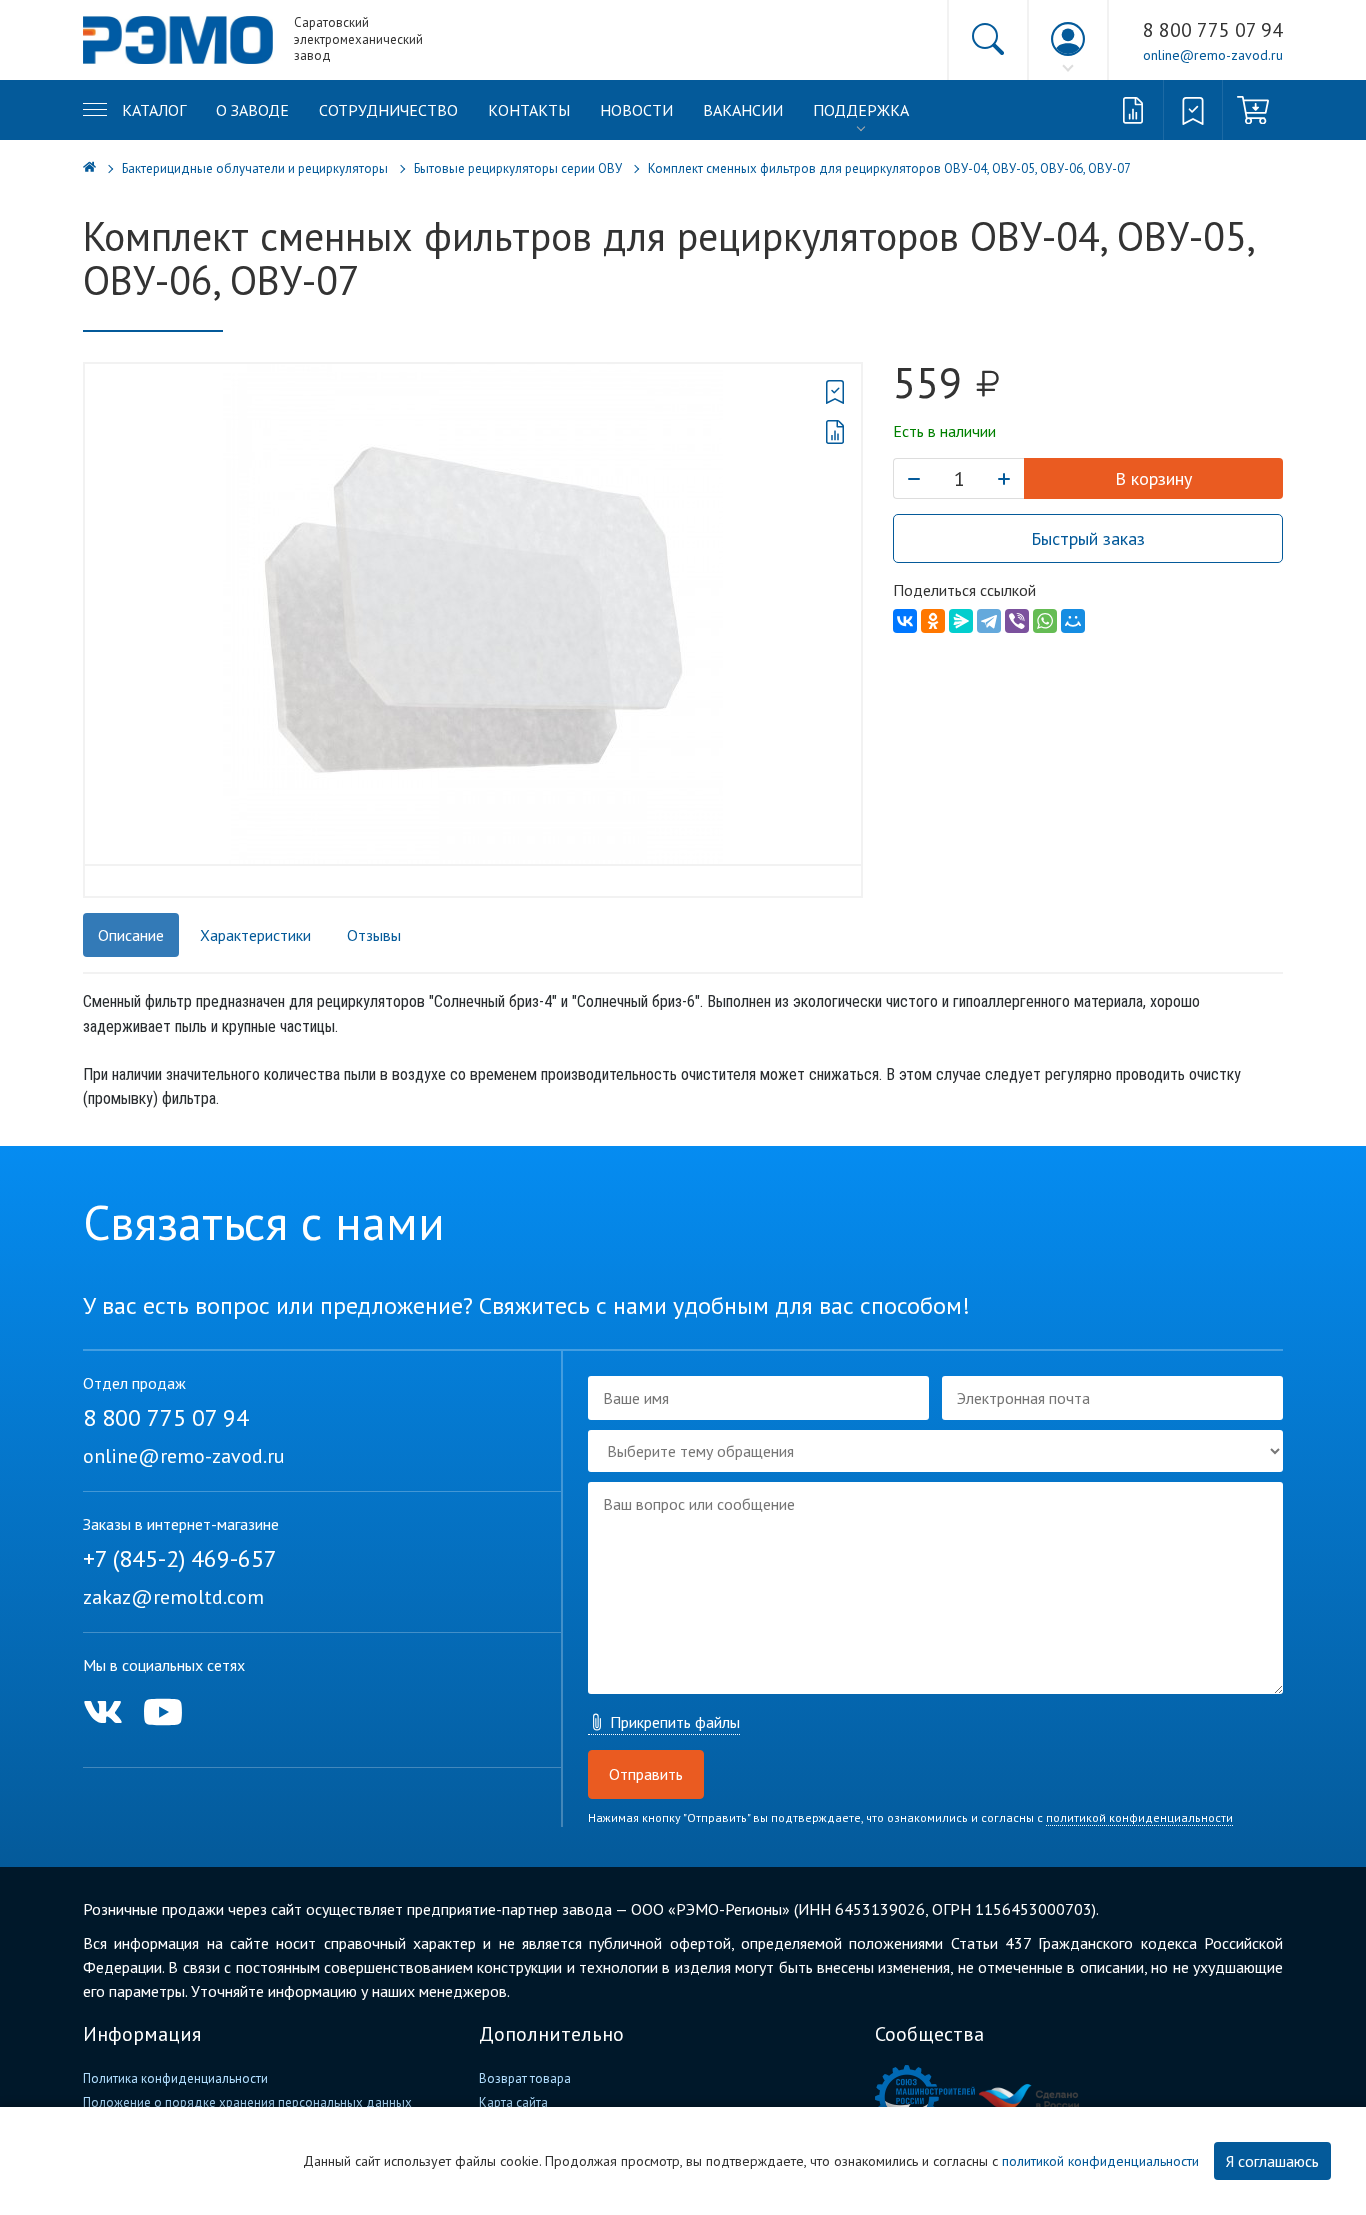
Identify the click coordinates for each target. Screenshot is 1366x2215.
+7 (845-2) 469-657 (180, 1558)
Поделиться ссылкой (964, 590)
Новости (636, 110)
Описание (131, 935)
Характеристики (255, 935)
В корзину (1153, 478)
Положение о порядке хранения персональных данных (247, 2102)
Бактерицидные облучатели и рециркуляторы (255, 168)
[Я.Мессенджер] (961, 621)
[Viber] (1017, 621)
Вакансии (743, 110)
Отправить (646, 1774)
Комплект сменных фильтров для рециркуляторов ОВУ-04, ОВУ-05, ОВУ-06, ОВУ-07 (889, 168)
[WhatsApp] (1045, 621)
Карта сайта (513, 2102)
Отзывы (374, 935)
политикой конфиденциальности (1139, 1817)
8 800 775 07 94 (1213, 30)
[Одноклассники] (933, 621)
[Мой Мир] (1073, 621)
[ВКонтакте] (905, 621)
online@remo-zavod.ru (1213, 55)
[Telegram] (989, 621)
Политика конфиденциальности (175, 2078)
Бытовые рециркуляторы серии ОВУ (518, 168)
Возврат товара (525, 2078)
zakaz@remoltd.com (173, 1597)
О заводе (252, 110)
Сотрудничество (388, 110)
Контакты (529, 110)
